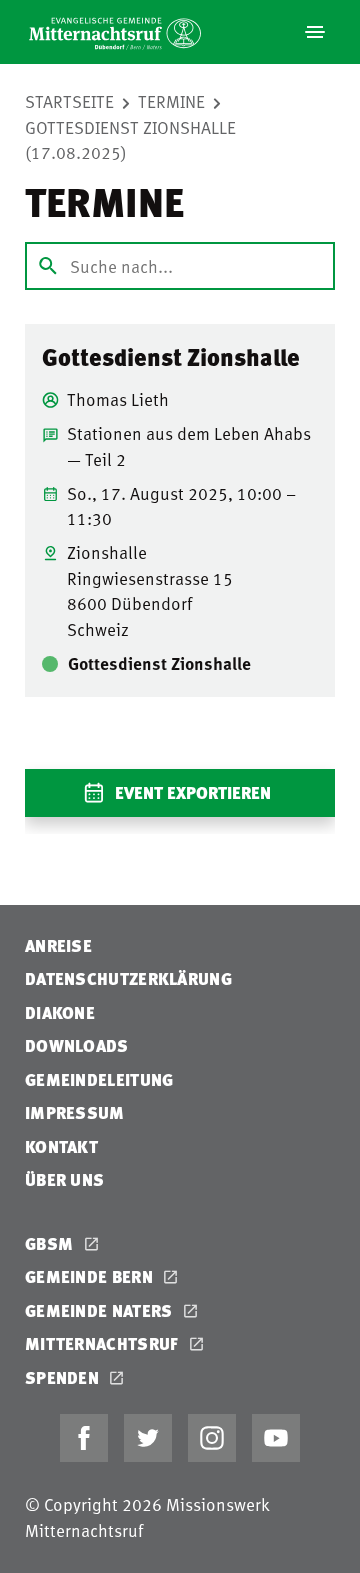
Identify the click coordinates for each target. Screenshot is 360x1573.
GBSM (51, 1243)
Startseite (69, 101)
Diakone (60, 1012)
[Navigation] (315, 32)
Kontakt (61, 1146)
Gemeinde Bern (91, 1276)
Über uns (64, 1179)
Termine (171, 101)
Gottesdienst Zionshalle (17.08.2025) (130, 140)
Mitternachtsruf (104, 1343)
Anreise (58, 945)
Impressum (75, 1112)
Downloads (77, 1045)
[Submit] (48, 266)
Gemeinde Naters (101, 1310)
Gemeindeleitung (99, 1079)
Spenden (64, 1377)
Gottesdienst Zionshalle (171, 357)
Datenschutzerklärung (128, 978)
